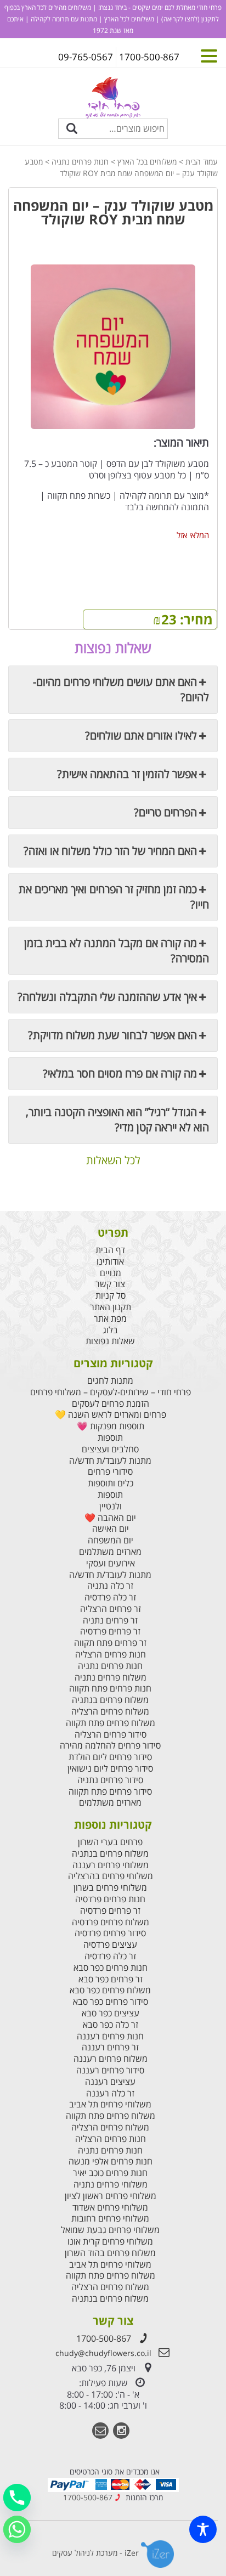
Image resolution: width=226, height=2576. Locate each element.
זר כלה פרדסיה (110, 1597)
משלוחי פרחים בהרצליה (111, 1876)
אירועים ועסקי (111, 1563)
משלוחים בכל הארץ (147, 162)
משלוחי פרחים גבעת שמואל (110, 2230)
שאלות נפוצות (110, 1341)
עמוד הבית (202, 162)
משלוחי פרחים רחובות (110, 2219)
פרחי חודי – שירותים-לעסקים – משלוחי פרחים (111, 1392)
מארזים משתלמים (110, 1552)
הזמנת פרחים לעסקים (111, 1404)
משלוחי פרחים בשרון (110, 1888)
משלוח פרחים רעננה (111, 2059)
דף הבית (110, 1250)
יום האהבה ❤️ (110, 1518)
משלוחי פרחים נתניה (111, 2185)
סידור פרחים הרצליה (111, 1735)
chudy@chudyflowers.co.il (103, 2353)
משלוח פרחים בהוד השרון (110, 2253)
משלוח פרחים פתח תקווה (111, 1723)
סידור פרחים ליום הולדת (110, 1757)
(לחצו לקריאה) (180, 19)
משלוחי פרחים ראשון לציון (111, 2196)
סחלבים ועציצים (110, 1449)
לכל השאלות (113, 1161)
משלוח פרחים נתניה (111, 1678)
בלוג (110, 1330)
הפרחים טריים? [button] (165, 812)
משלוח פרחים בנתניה (110, 1700)
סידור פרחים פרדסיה (110, 1933)
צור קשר (110, 1284)
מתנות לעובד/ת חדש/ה (110, 1461)
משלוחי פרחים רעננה (111, 1865)
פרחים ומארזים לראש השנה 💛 (111, 1415)
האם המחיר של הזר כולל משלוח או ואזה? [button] (110, 851)
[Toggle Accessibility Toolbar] (203, 2529)
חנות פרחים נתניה (80, 162)
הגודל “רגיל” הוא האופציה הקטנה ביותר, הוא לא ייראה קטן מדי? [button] (117, 1120)
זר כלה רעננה (110, 2093)
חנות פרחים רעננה (110, 2036)
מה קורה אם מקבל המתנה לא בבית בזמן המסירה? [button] (117, 951)
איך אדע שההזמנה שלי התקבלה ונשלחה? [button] (107, 997)
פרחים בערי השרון (110, 1842)
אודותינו (110, 1262)
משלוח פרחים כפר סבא (110, 1990)
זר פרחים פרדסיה (110, 1631)
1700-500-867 (104, 2338)
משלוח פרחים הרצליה (110, 1712)
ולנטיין (111, 1506)
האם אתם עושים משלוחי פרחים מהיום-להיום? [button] (121, 689)
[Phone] (17, 2498)
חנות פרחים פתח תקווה (110, 1689)
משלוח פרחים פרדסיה (111, 1922)
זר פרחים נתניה (110, 1620)
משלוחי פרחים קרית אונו (110, 2242)
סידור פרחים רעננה (110, 2070)
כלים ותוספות (111, 1483)
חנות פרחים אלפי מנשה (111, 2161)
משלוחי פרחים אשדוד (110, 2208)
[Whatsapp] (17, 2529)
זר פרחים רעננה (110, 2047)
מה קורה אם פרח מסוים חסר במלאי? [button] (120, 1073)
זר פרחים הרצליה (111, 1609)
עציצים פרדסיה (110, 1945)
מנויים (111, 1273)
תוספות (110, 1438)
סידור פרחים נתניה (110, 1780)
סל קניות (111, 1296)
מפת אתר (110, 1319)
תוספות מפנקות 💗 (111, 1426)
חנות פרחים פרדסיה (110, 1899)
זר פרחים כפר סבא (111, 1979)
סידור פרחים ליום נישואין (110, 1769)
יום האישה (111, 1529)
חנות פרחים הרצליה (111, 1655)
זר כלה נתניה (110, 1586)
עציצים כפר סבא (111, 2013)
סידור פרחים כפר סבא (111, 2002)
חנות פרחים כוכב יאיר (110, 2173)
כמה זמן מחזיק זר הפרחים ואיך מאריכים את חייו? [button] (114, 897)
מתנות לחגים (110, 1381)
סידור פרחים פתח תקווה (110, 1792)
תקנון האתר (111, 1307)
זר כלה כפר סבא (111, 2025)
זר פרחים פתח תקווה (110, 1643)
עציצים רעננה (110, 2082)
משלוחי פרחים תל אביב (110, 2104)
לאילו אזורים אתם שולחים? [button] (141, 735)
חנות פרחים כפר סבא (111, 1968)
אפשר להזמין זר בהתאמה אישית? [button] (127, 774)
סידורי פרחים (110, 1472)
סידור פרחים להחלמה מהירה (110, 1746)
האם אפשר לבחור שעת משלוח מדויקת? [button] (112, 1035)
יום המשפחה (111, 1540)
